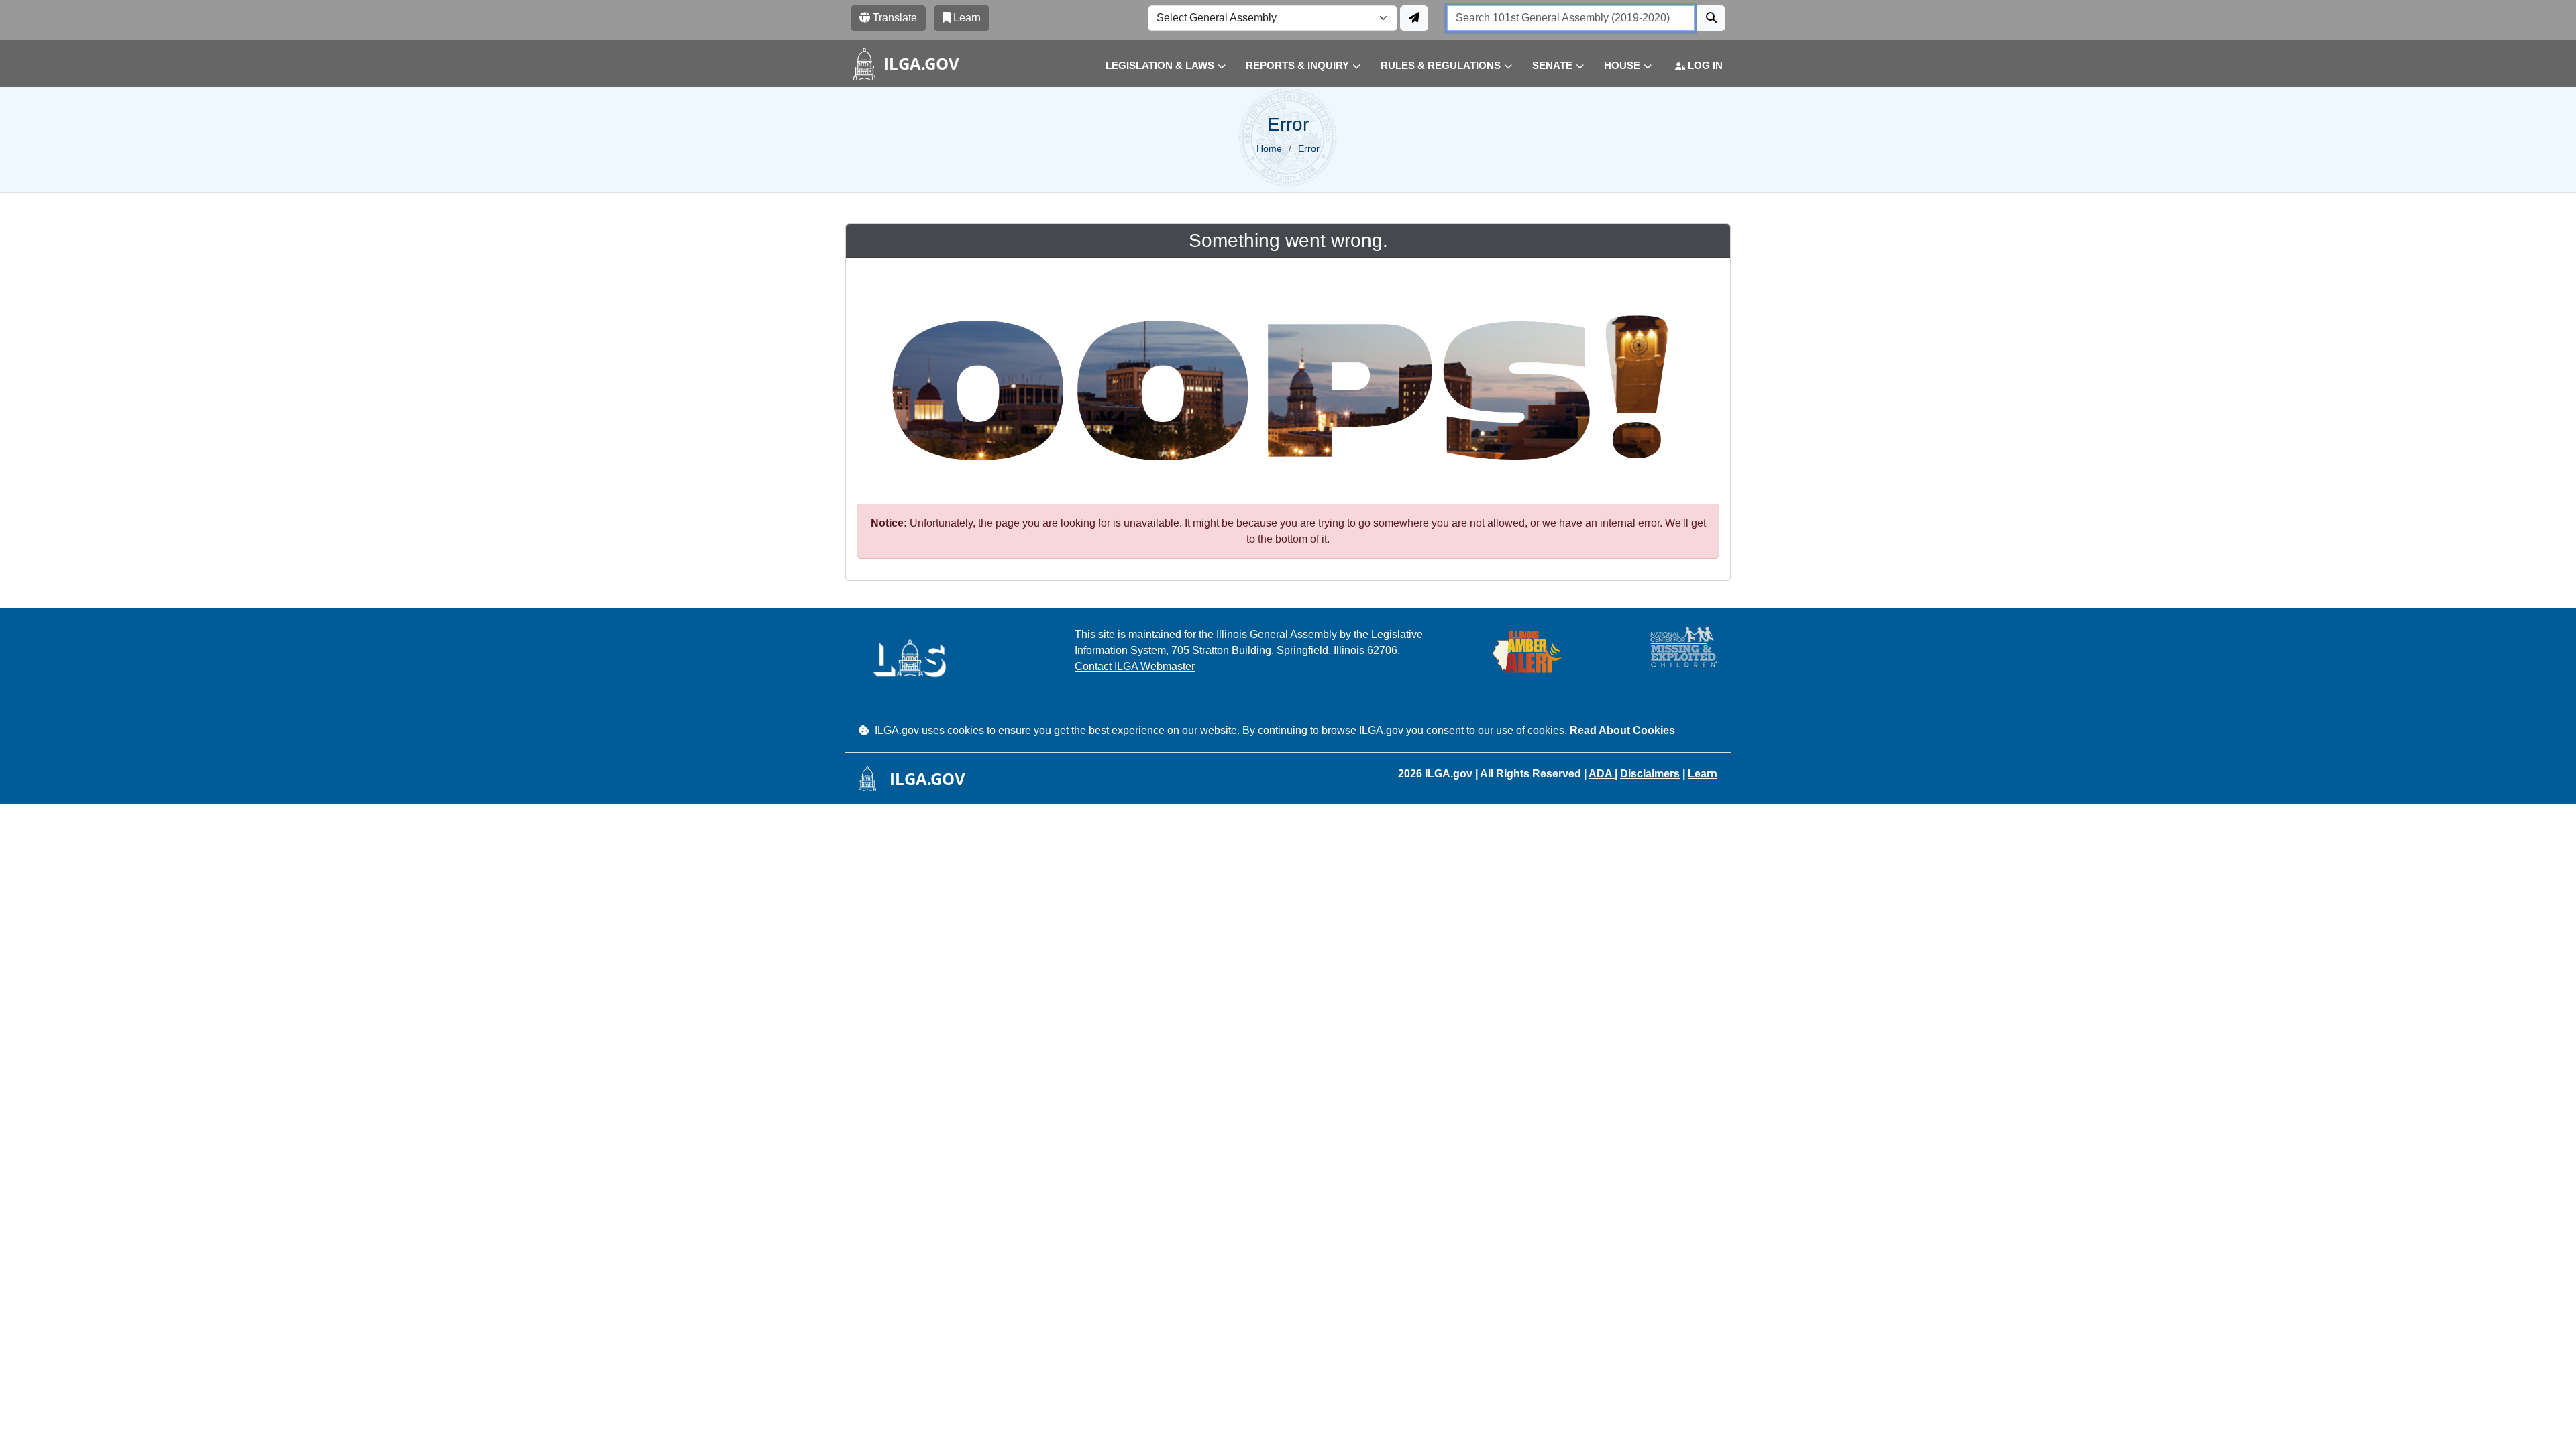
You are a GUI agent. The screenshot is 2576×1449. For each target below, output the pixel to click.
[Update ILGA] (1414, 18)
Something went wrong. (1288, 240)
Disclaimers (1650, 774)
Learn (1703, 774)
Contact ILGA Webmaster (1135, 666)
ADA (1602, 774)
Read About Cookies (1622, 730)
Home (1269, 148)
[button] (1156, 66)
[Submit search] (1711, 18)
